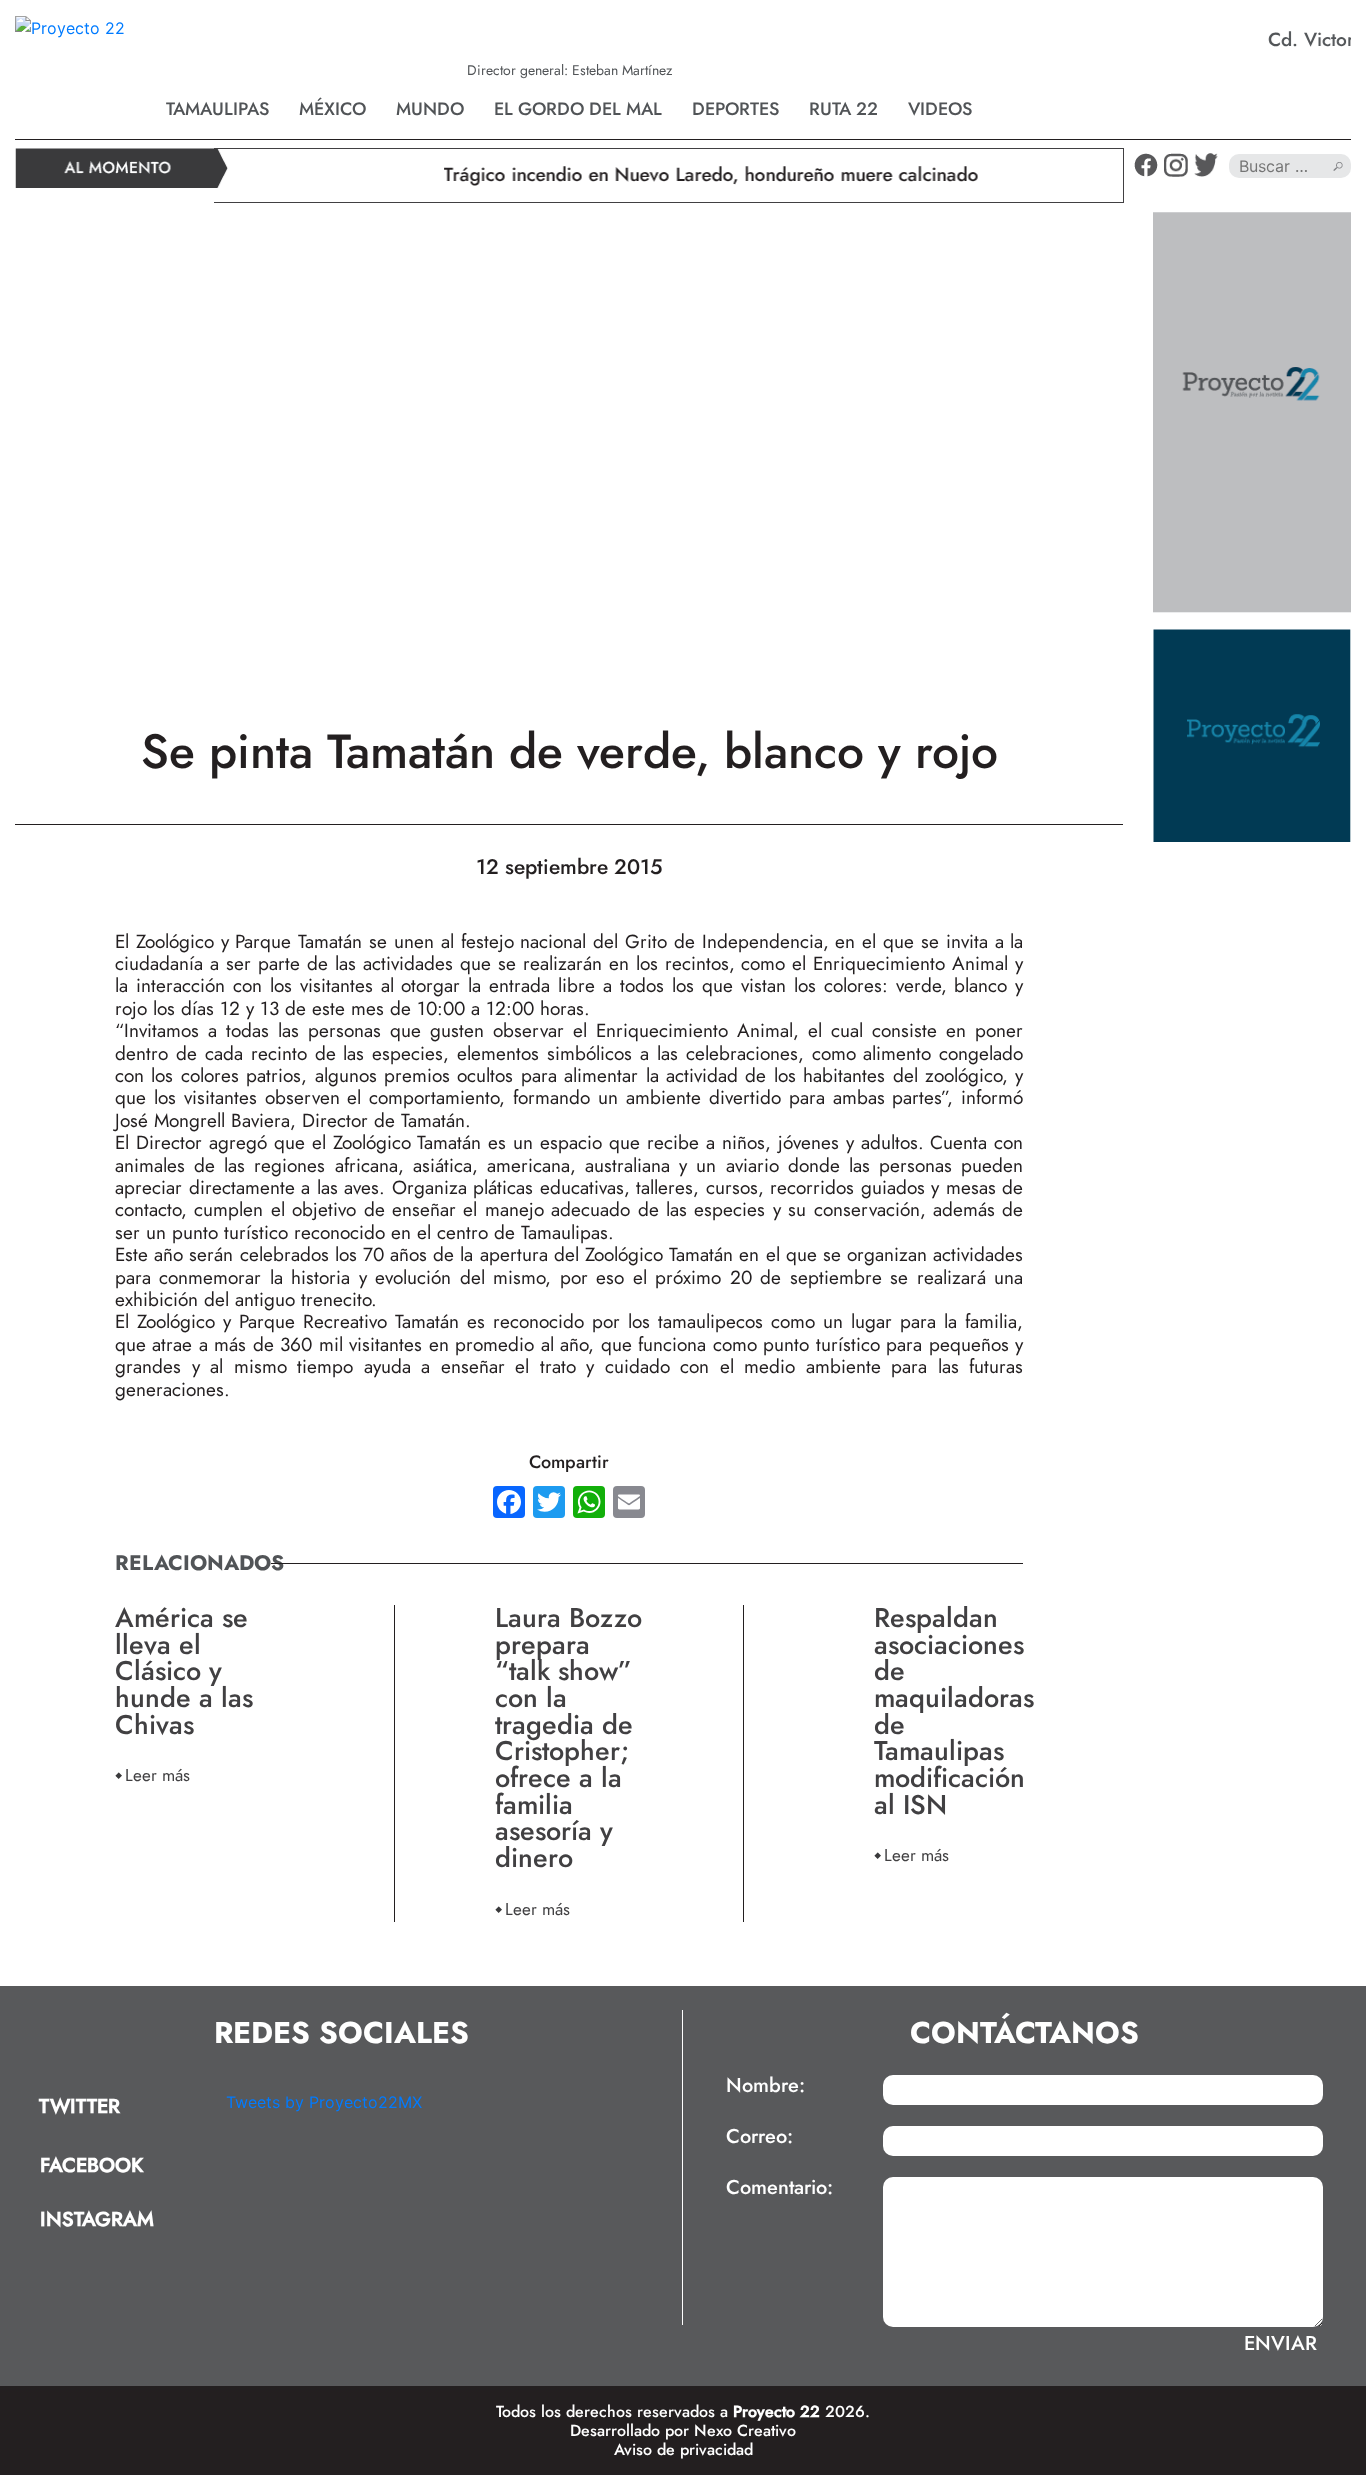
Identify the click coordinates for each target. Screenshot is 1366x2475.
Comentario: (779, 2188)
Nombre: (765, 2086)
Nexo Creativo (745, 2430)
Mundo (430, 109)
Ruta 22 (843, 109)
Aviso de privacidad (683, 2449)
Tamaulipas (217, 109)
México (332, 109)
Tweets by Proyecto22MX (324, 2102)
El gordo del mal (578, 109)
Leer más (157, 1774)
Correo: (759, 2137)
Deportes (735, 109)
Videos (940, 109)
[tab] (113, 2107)
